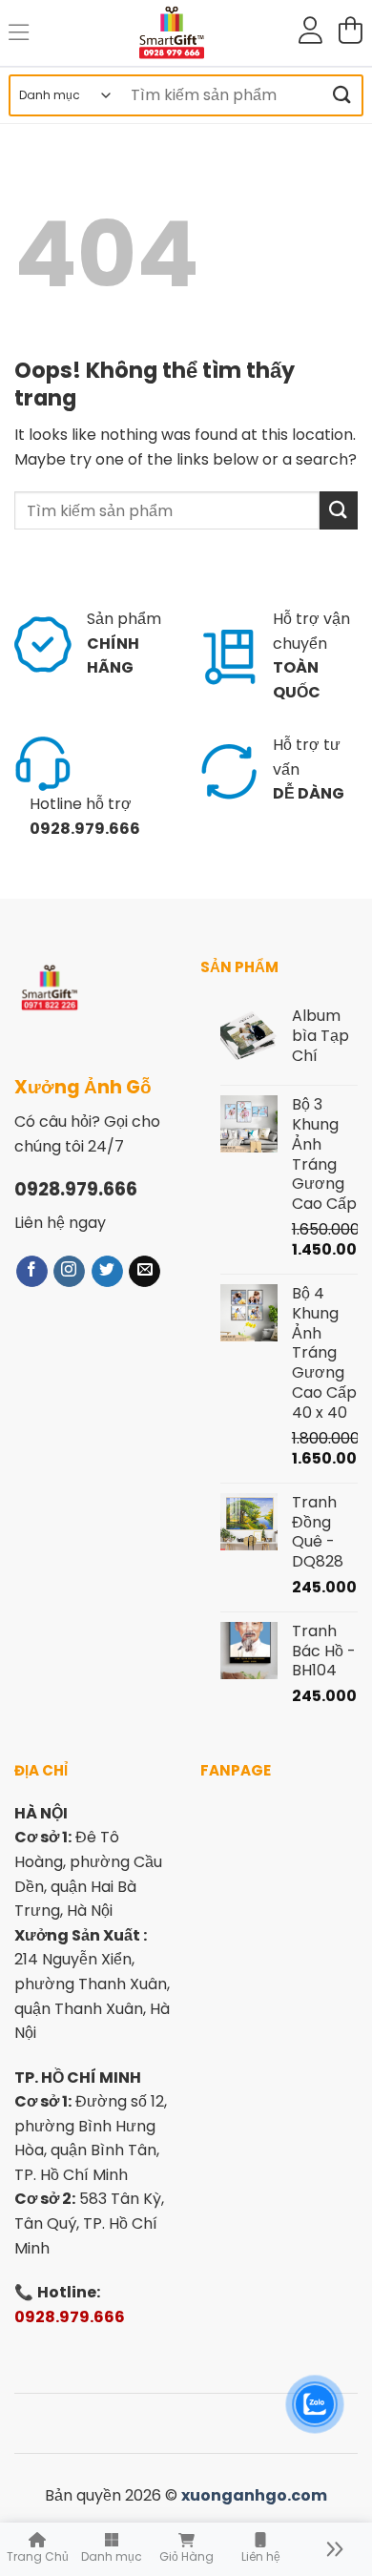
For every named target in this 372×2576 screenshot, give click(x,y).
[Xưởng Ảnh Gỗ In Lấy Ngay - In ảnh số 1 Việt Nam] (172, 33)
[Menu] (20, 33)
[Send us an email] (145, 1271)
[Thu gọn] (335, 2549)
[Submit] (342, 95)
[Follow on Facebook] (32, 1271)
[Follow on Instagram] (69, 1271)
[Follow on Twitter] (107, 1271)
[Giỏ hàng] (350, 33)
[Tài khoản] (310, 33)
